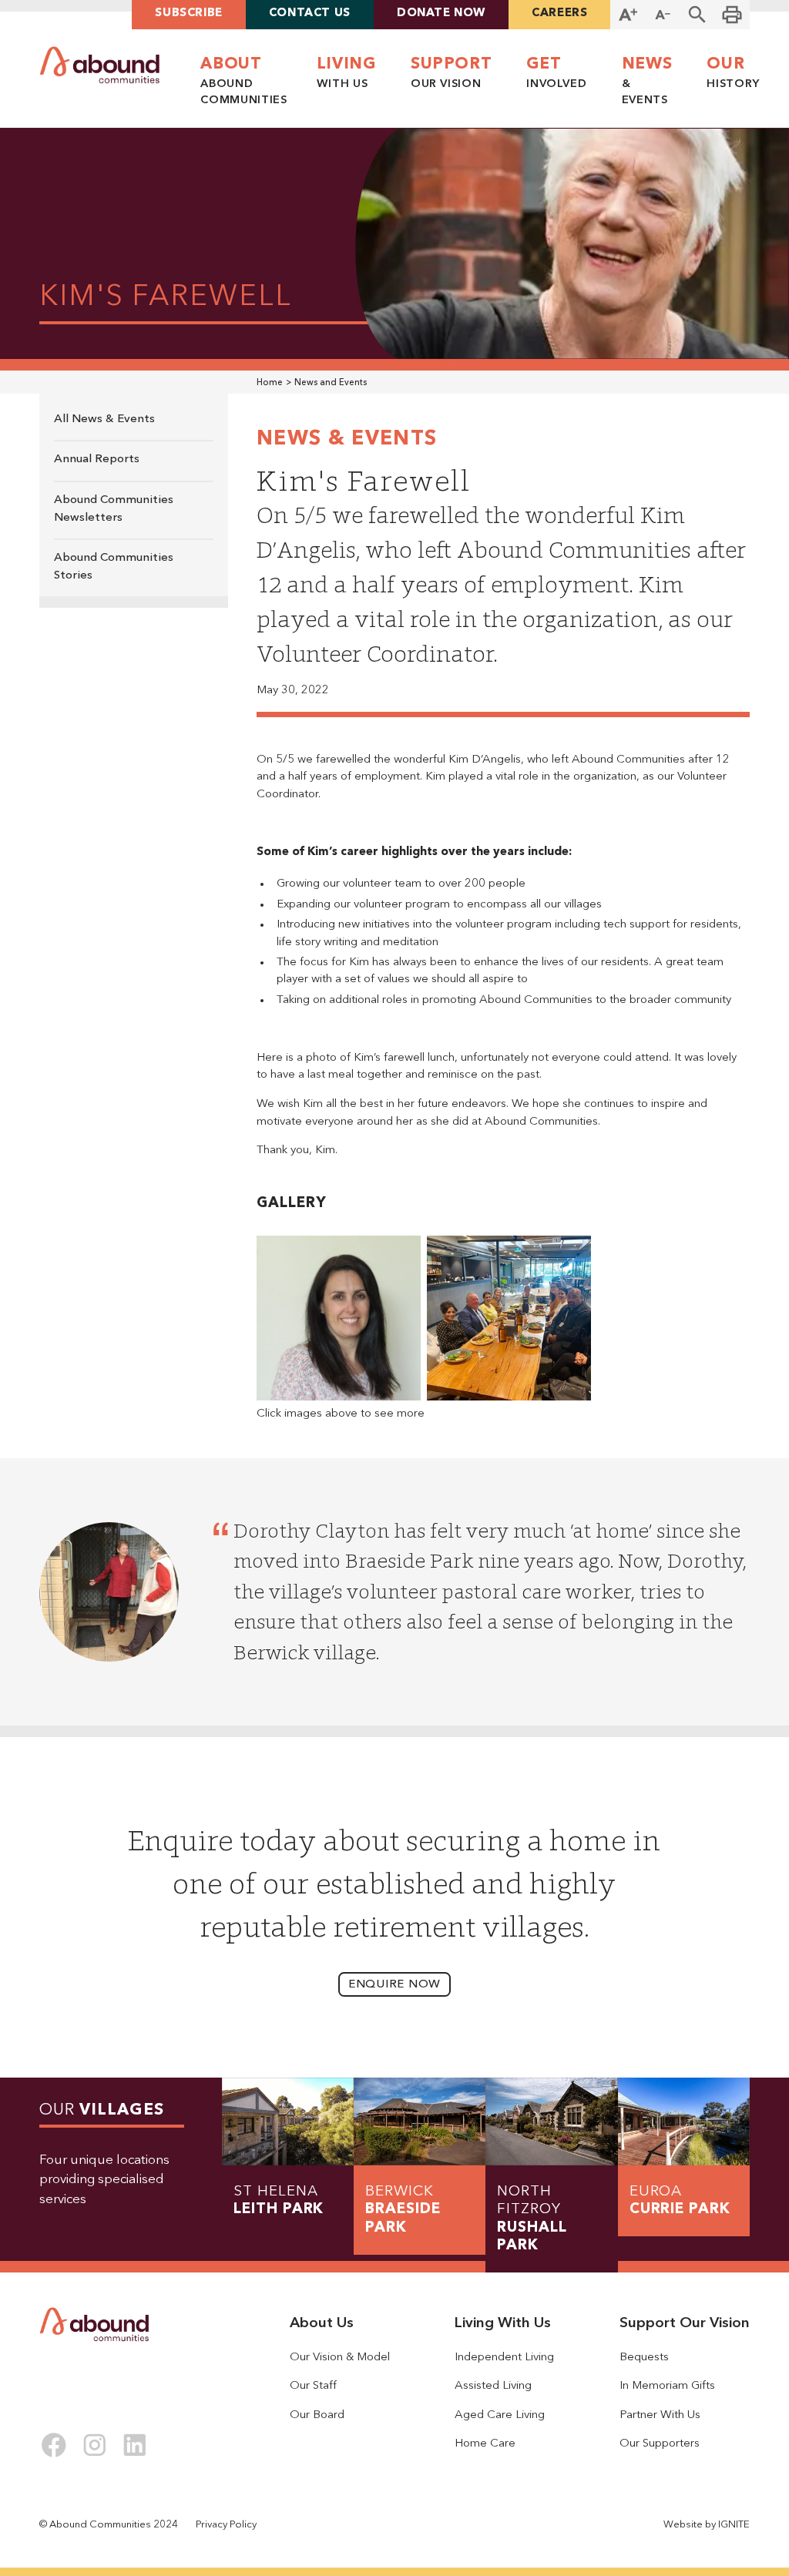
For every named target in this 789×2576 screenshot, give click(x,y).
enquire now (394, 1985)
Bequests (644, 2358)
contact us (310, 13)
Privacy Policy (226, 2525)
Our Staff (313, 2386)
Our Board (317, 2415)
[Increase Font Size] (628, 15)
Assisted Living (493, 2386)
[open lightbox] (339, 1318)
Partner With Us (660, 2415)
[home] (100, 65)
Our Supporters (660, 2444)
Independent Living (504, 2358)
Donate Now (441, 13)
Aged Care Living (500, 2415)
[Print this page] (732, 15)
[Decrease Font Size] (663, 15)
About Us (322, 2324)
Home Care (485, 2444)
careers (559, 13)
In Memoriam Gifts (667, 2386)
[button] (698, 15)
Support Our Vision (685, 2324)
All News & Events (104, 419)
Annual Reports (97, 460)
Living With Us (503, 2324)
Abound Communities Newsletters (114, 509)
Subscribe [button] (188, 13)
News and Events (331, 383)
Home (270, 383)
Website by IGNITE (707, 2525)
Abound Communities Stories (114, 567)
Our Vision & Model (340, 2358)
